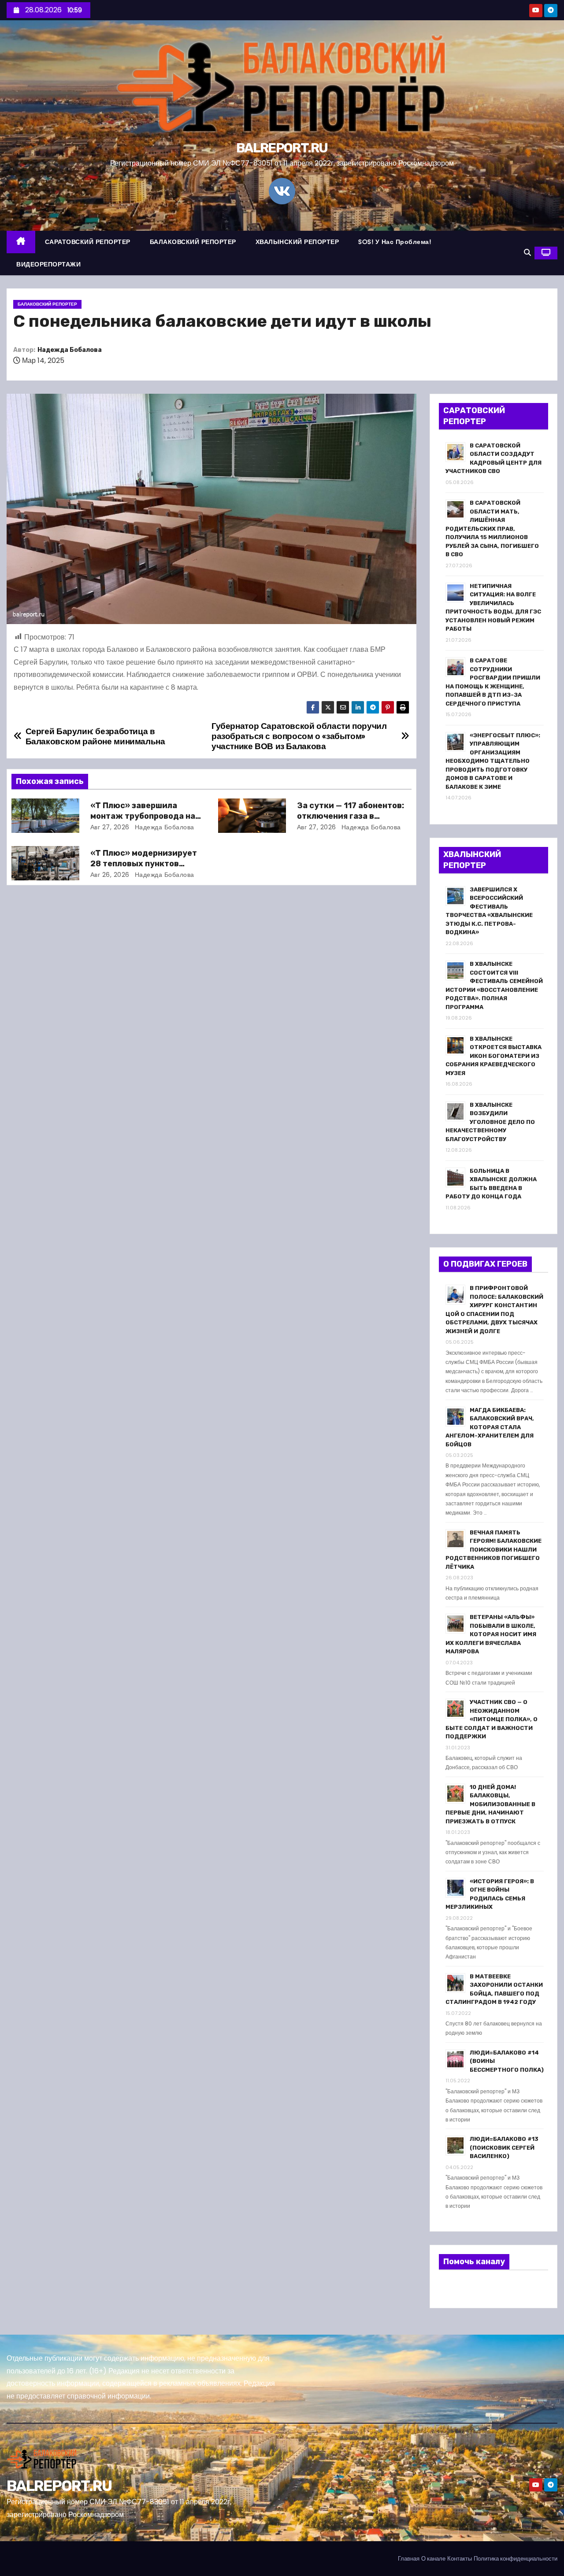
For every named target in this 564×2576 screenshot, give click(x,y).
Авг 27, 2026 (110, 827)
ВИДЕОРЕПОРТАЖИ (48, 264)
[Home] (21, 242)
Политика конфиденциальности (516, 2559)
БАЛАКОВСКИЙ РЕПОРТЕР (193, 242)
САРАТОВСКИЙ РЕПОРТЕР (88, 242)
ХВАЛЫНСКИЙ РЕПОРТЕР (297, 242)
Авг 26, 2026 (110, 875)
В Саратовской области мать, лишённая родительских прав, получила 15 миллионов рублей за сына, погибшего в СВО (492, 529)
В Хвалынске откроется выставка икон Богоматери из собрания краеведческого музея (493, 1056)
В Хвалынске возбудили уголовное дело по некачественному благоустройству (490, 1122)
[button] (527, 253)
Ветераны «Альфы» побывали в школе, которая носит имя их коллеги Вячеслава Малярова (491, 1634)
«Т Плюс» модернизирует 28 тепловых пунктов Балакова (144, 864)
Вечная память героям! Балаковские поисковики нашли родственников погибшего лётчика (493, 1550)
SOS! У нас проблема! (395, 242)
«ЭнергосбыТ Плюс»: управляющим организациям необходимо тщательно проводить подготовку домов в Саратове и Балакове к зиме (493, 761)
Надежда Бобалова (70, 350)
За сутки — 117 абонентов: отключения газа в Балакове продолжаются (351, 816)
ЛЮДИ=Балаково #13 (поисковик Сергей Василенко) (504, 2147)
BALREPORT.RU (282, 148)
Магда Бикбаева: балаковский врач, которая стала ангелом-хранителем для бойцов (490, 1427)
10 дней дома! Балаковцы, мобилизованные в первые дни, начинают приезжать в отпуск (490, 1804)
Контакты (460, 2559)
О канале (433, 2559)
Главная (409, 2559)
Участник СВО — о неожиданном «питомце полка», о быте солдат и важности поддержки (492, 1719)
